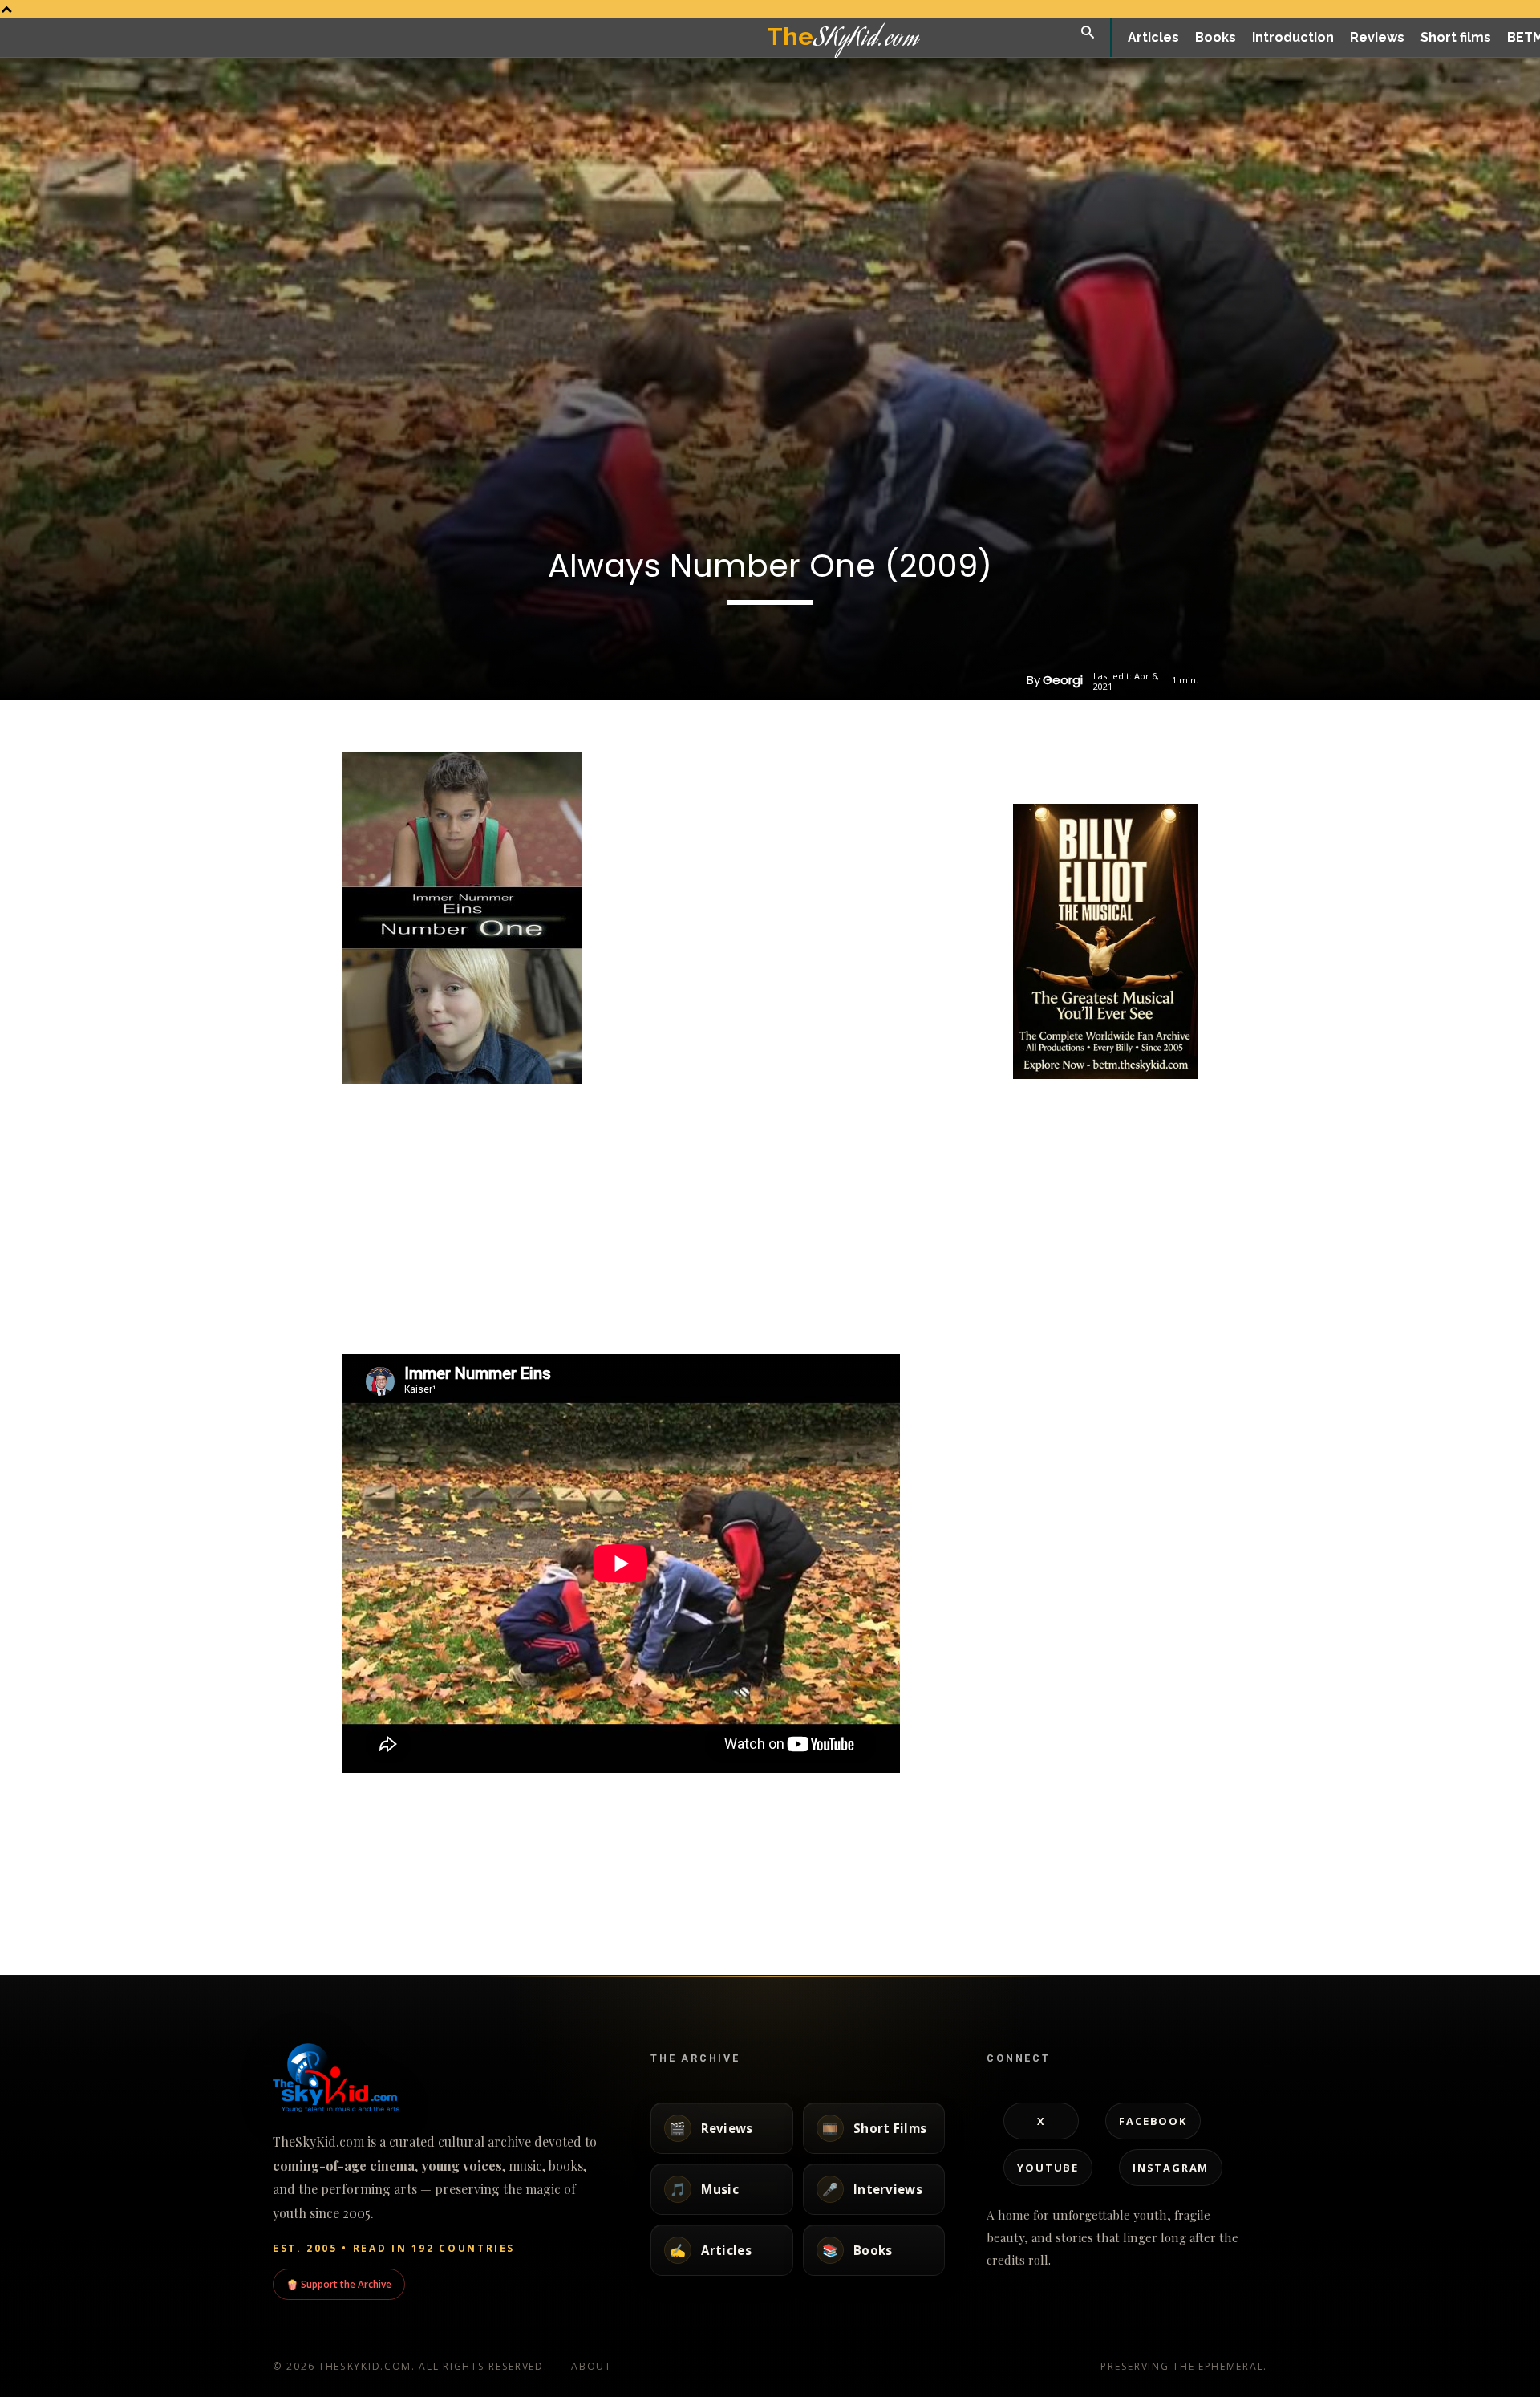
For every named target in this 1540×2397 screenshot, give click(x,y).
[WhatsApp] (1124, 764)
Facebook (1153, 2121)
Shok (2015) (434, 1890)
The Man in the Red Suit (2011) (676, 1890)
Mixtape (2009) (821, 1890)
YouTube (1048, 2168)
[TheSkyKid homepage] (441, 2078)
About (592, 2366)
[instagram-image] (1044, 1114)
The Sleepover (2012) (274, 1890)
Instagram (1171, 2168)
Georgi (1063, 680)
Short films (235, 1927)
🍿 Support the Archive (339, 2284)
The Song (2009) (1202, 1890)
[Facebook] (1050, 764)
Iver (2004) (996, 1890)
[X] (1087, 764)
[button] (1088, 33)
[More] (1161, 764)
